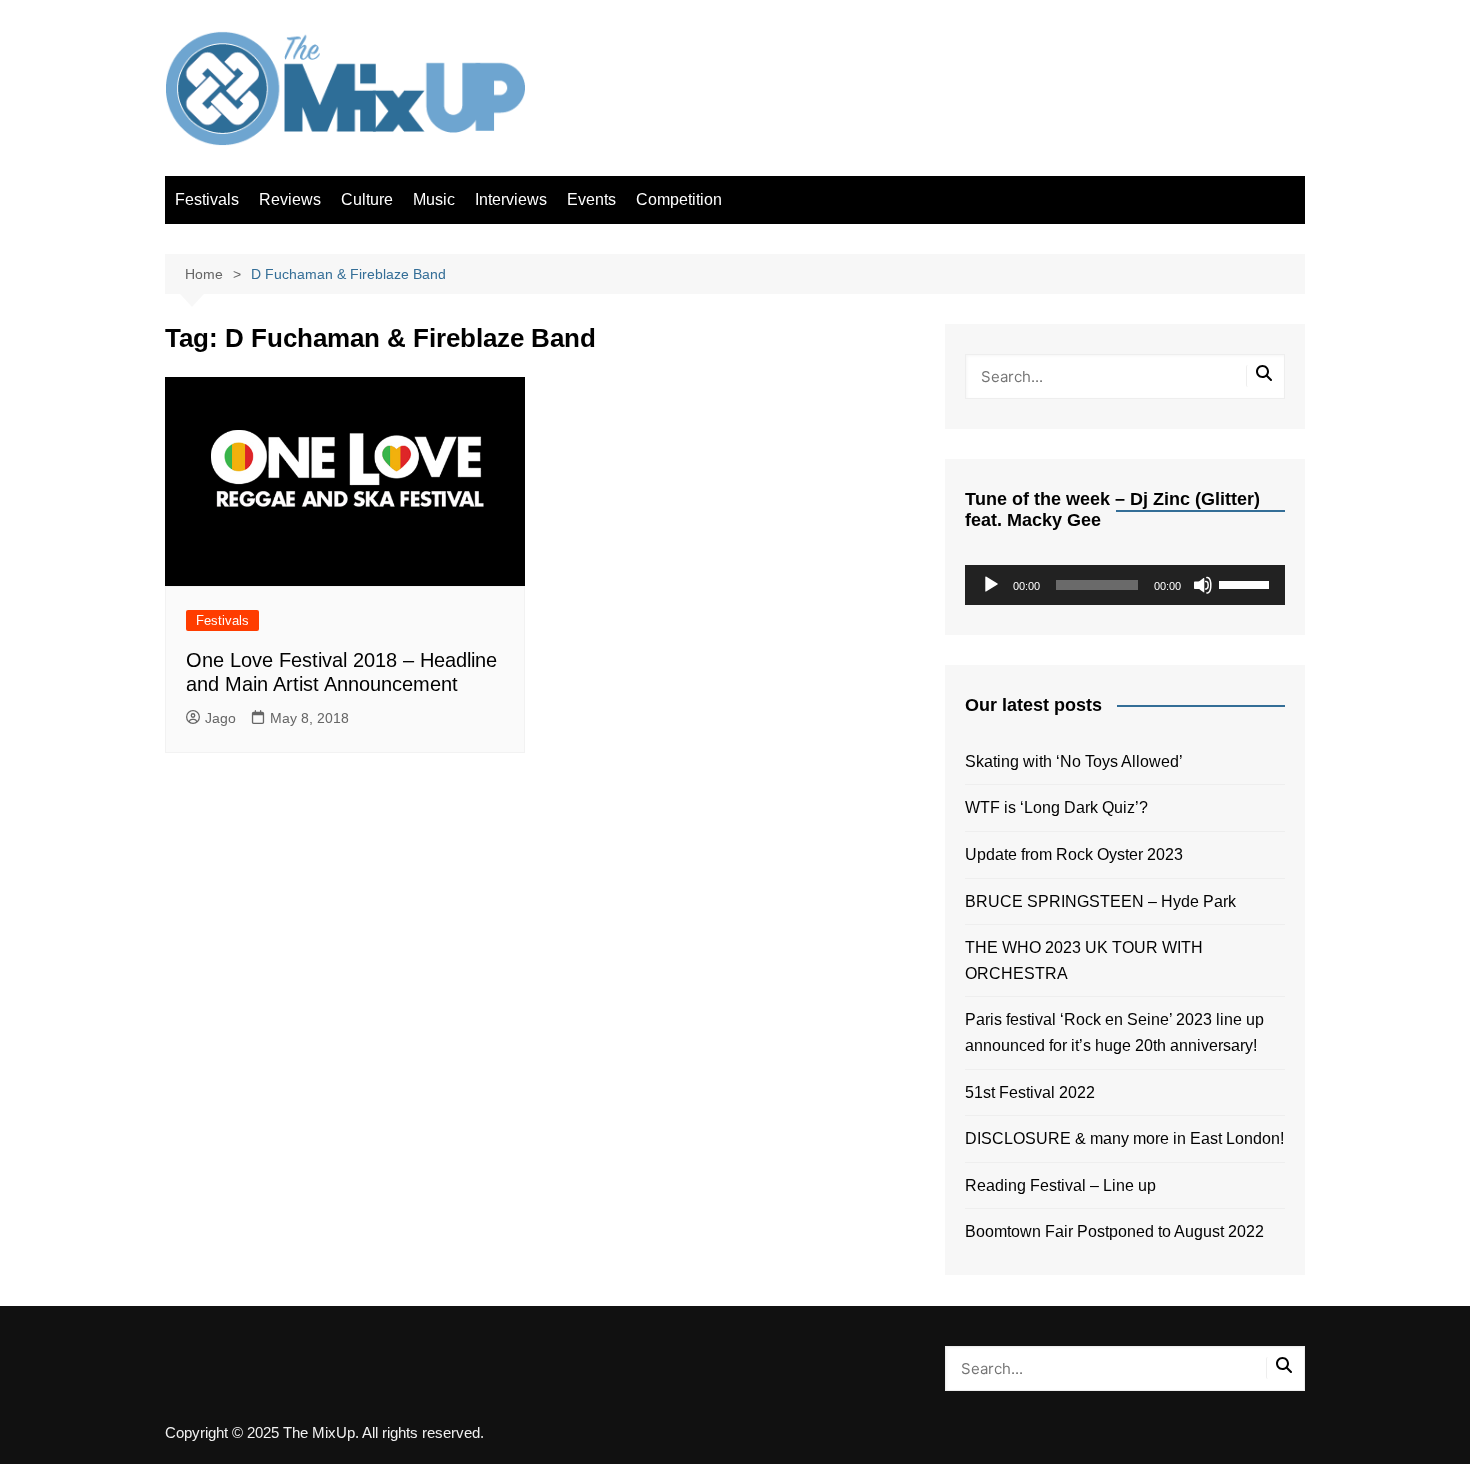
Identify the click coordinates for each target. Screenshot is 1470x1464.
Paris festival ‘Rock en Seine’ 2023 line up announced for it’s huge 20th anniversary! (1114, 1032)
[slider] (1247, 583)
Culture (367, 199)
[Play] (991, 585)
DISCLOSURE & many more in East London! (1124, 1138)
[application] (1125, 585)
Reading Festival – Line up (1060, 1185)
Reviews (290, 199)
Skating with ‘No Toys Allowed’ (1074, 761)
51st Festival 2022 (1030, 1092)
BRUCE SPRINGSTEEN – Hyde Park (1104, 901)
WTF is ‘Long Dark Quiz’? (1056, 807)
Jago (220, 718)
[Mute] (1203, 585)
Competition (679, 199)
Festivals (207, 199)
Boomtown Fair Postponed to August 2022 (1114, 1231)
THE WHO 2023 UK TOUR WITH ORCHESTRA (1084, 960)
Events (591, 199)
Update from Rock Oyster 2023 (1074, 854)
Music (434, 199)
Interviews (511, 199)
